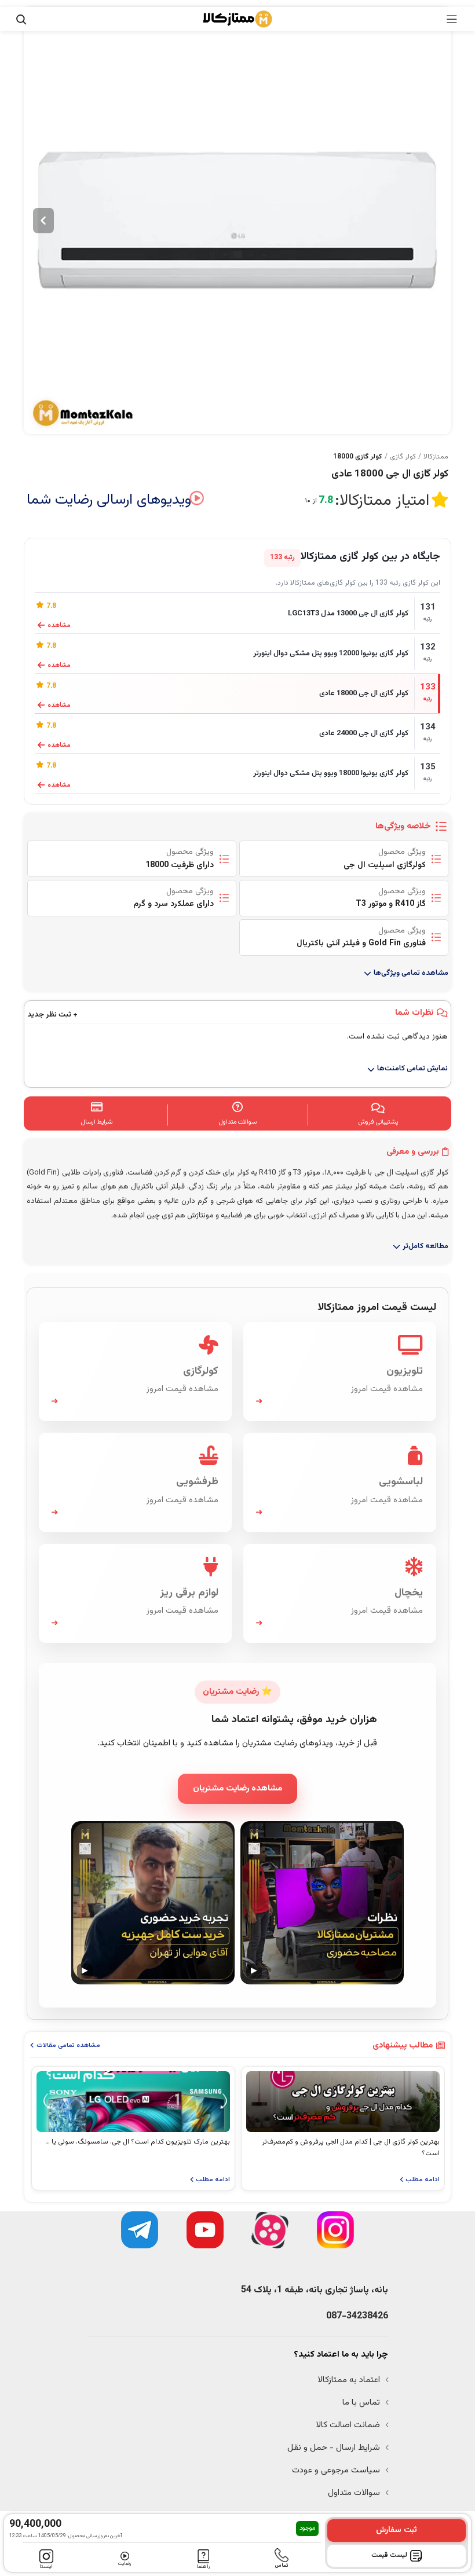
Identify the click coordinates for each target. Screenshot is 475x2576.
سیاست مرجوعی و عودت (336, 2470)
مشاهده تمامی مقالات (68, 2045)
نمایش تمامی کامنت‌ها (412, 1069)
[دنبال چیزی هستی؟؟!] (21, 19)
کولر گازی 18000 (358, 457)
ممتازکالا (436, 457)
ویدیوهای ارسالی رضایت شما (109, 500)
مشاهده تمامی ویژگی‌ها (411, 973)
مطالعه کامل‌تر (425, 1246)
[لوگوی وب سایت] (237, 19)
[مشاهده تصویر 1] (237, 221)
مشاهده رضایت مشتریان (237, 1788)
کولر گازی (403, 457)
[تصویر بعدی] (43, 221)
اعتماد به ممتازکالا (349, 2380)
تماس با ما (361, 2403)
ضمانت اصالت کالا (348, 2425)
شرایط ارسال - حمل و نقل (334, 2448)
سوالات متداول (354, 2493)
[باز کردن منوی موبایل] (452, 19)
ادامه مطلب (423, 2180)
